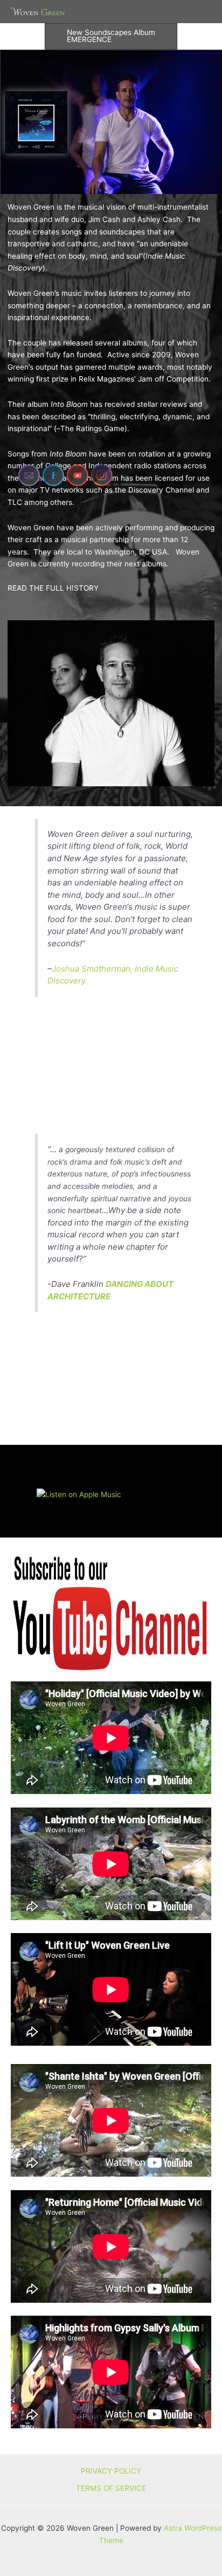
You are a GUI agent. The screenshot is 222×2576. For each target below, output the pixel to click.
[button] (111, 36)
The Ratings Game (92, 428)
